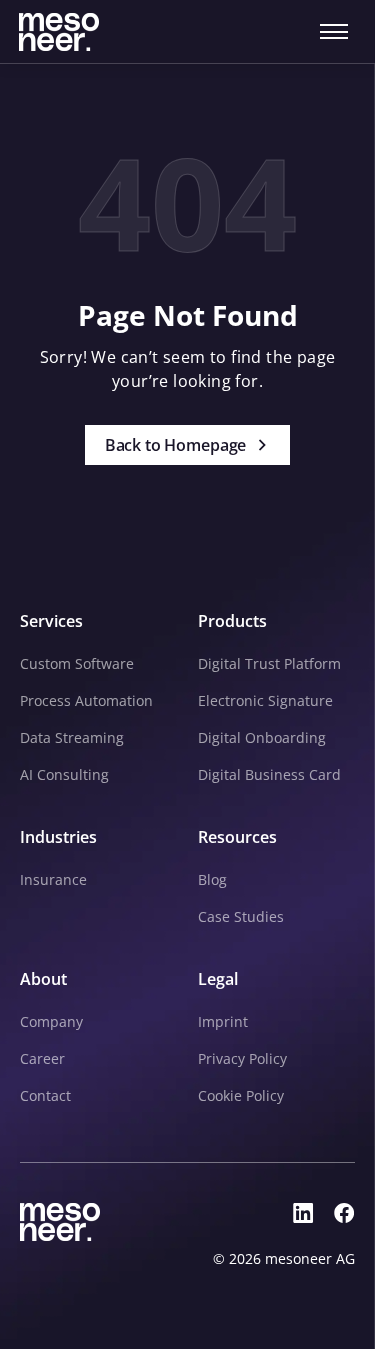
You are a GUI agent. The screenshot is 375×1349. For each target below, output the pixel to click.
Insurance (53, 879)
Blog (212, 879)
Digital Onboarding (262, 737)
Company (51, 1021)
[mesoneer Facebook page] (344, 1213)
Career (42, 1058)
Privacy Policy (242, 1058)
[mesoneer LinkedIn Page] (303, 1213)
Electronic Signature (265, 700)
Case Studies (241, 916)
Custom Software (77, 663)
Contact (45, 1095)
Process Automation (86, 700)
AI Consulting (64, 774)
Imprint (223, 1021)
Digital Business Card (269, 774)
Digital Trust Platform (269, 663)
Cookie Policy (241, 1095)
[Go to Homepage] (59, 32)
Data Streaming (72, 737)
